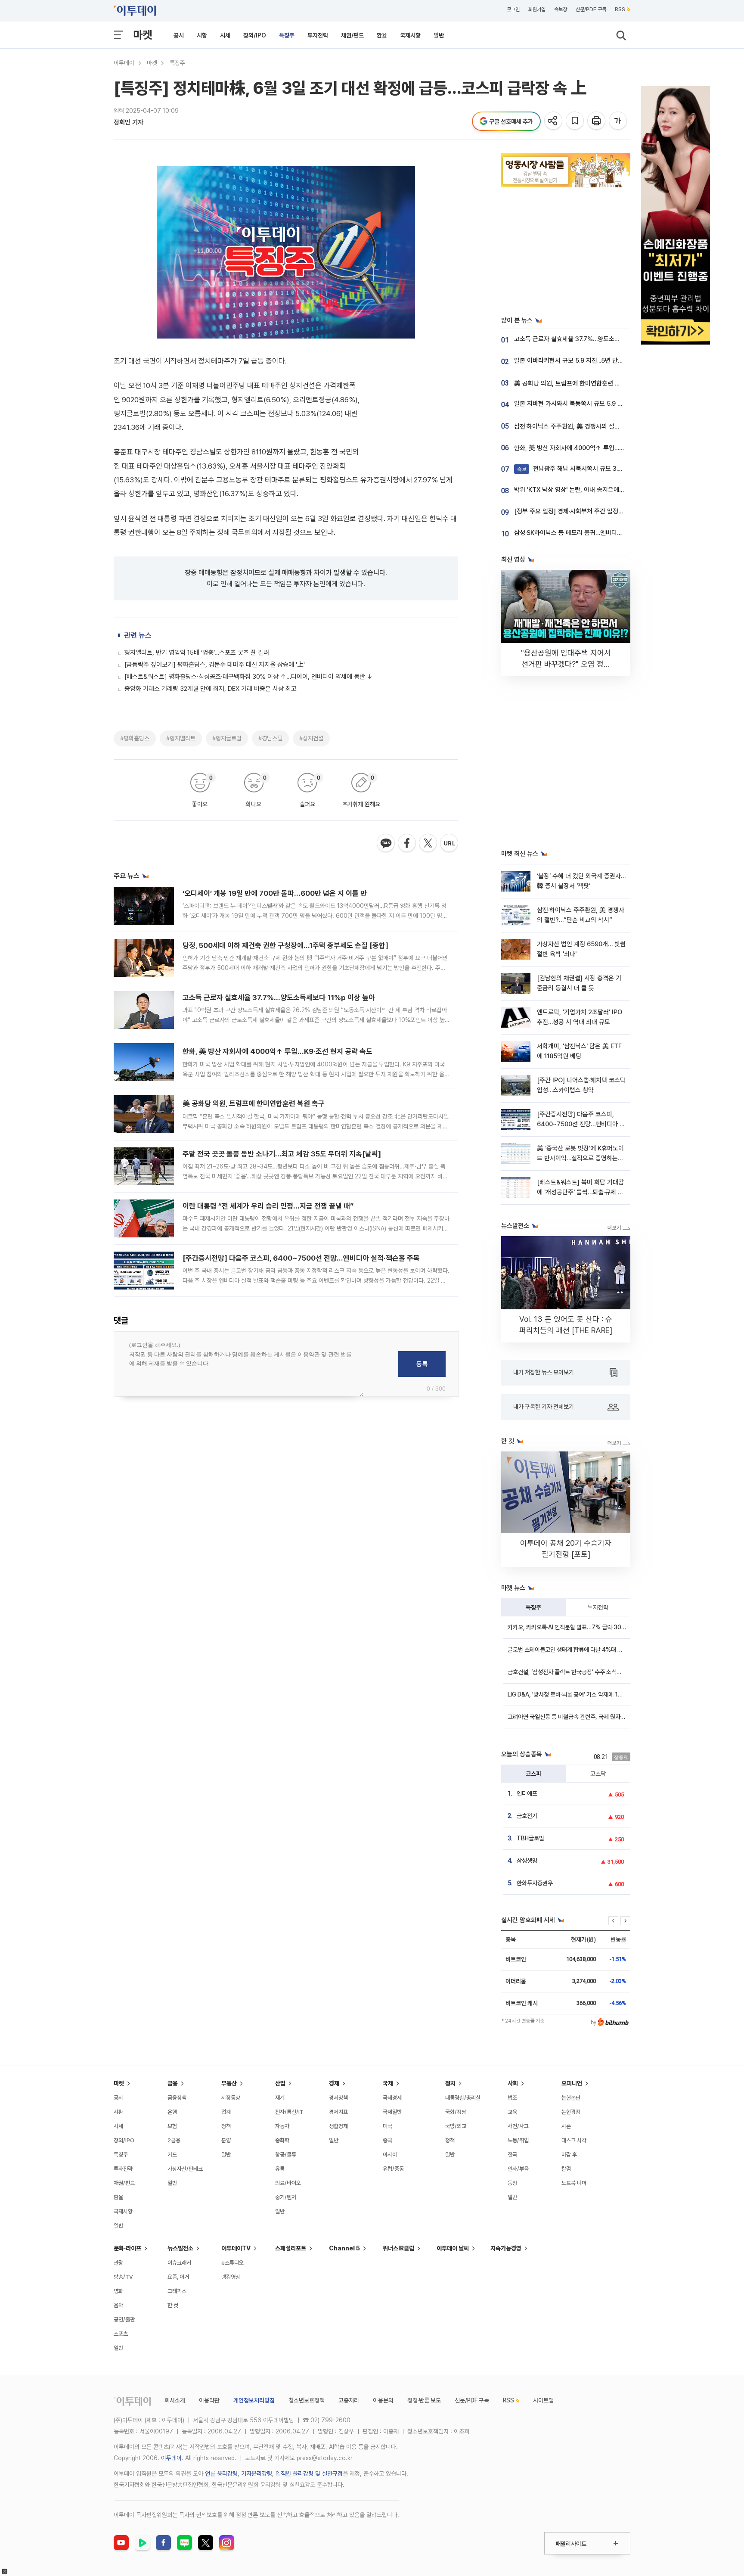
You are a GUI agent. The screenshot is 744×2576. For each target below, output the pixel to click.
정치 (450, 2083)
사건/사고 (518, 2126)
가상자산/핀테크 (185, 2169)
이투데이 (124, 63)
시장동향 (231, 2098)
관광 (118, 2263)
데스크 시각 (574, 2140)
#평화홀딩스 (135, 738)
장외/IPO (255, 35)
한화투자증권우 (535, 1883)
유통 (280, 2169)
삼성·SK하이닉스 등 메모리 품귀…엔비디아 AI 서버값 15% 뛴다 (595, 533)
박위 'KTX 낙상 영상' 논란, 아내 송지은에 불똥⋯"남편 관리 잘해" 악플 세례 (610, 490)
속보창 (561, 9)
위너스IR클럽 (398, 2248)
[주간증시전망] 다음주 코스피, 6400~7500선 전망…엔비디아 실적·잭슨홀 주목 (301, 1258)
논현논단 (571, 2098)
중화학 (282, 2140)
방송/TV (123, 2277)
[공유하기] (554, 121)
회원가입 (537, 9)
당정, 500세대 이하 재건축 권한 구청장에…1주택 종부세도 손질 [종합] (285, 945)
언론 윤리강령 (221, 2473)
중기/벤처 (286, 2197)
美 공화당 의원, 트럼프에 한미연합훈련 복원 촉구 (254, 1103)
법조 (512, 2098)
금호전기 (527, 1816)
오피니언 (572, 2083)
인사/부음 (518, 2169)
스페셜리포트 (291, 2248)
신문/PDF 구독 (591, 9)
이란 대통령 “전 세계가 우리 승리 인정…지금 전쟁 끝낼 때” (268, 1206)
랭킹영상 (231, 2277)
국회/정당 (456, 2112)
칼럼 (566, 2169)
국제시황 (410, 35)
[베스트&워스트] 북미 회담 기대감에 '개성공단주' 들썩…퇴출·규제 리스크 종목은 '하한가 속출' (580, 1192)
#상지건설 (311, 738)
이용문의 (383, 2400)
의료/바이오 (288, 2183)
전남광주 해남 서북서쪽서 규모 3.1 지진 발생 (581, 469)
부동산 (229, 2083)
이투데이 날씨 (453, 2248)
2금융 (174, 2140)
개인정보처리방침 (254, 2400)
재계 (280, 2098)
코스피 (533, 1774)
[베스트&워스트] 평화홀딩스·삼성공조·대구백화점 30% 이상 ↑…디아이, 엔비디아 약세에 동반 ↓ (249, 677)
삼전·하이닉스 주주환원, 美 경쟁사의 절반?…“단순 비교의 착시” (595, 426)
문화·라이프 (127, 2248)
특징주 (287, 35)
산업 (280, 2083)
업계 (226, 2112)
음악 (118, 2305)
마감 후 (569, 2155)
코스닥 (598, 1774)
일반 (439, 35)
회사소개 (175, 2400)
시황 (202, 35)
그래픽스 (177, 2291)
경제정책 (338, 2098)
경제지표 (338, 2112)
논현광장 (571, 2112)
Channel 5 (344, 2248)
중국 (387, 2140)
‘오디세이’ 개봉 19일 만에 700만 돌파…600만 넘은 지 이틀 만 (275, 893)
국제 (388, 2083)
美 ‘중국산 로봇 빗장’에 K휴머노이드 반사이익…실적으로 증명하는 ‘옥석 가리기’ (580, 1158)
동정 (512, 2183)
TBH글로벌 (530, 1838)
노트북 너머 (574, 2183)
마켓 (143, 35)
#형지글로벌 (227, 738)
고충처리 (349, 2400)
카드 (172, 2155)
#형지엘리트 (181, 738)
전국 (512, 2155)
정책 (226, 2126)
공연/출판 (124, 2320)
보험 (172, 2126)
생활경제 (338, 2126)
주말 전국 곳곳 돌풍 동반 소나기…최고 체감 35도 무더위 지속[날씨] (282, 1154)
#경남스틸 (270, 738)
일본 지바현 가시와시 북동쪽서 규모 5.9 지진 (571, 404)
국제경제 (392, 2098)
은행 (172, 2112)
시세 (225, 35)
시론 (566, 2126)
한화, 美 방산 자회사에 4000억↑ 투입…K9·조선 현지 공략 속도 (277, 1051)
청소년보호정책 (307, 2400)
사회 (513, 2083)
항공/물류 (286, 2155)
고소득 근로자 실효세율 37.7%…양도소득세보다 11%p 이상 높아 (279, 997)
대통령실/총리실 (463, 2098)
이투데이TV (236, 2248)
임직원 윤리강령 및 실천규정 (309, 2473)
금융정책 (177, 2098)
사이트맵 (543, 2400)
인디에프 (527, 1793)
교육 (512, 2112)
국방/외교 (456, 2126)
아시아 (390, 2155)
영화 (118, 2291)
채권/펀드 (352, 35)
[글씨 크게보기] (618, 121)
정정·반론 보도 (424, 2400)
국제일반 (392, 2112)
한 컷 (173, 2305)
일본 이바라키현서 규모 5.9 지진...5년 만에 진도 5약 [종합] (590, 360)
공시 (179, 35)
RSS (620, 9)
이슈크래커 (179, 2263)
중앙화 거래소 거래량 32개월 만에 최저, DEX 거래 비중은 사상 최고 (211, 689)
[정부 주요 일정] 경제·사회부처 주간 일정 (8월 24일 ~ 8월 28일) (598, 511)
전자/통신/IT (289, 2112)
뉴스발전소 (180, 2248)
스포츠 (121, 2334)
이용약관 (209, 2400)
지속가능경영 (506, 2248)
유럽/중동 (393, 2169)
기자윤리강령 (257, 2473)
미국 (387, 2126)
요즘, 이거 (178, 2277)
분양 (226, 2140)
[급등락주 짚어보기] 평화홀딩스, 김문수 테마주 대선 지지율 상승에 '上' (215, 665)
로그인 (513, 9)
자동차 (282, 2126)
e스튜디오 (232, 2263)
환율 (382, 35)
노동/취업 (518, 2140)
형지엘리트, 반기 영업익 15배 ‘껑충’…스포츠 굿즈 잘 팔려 (197, 653)
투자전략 (318, 35)
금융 (173, 2083)
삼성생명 (527, 1861)
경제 (334, 2083)
